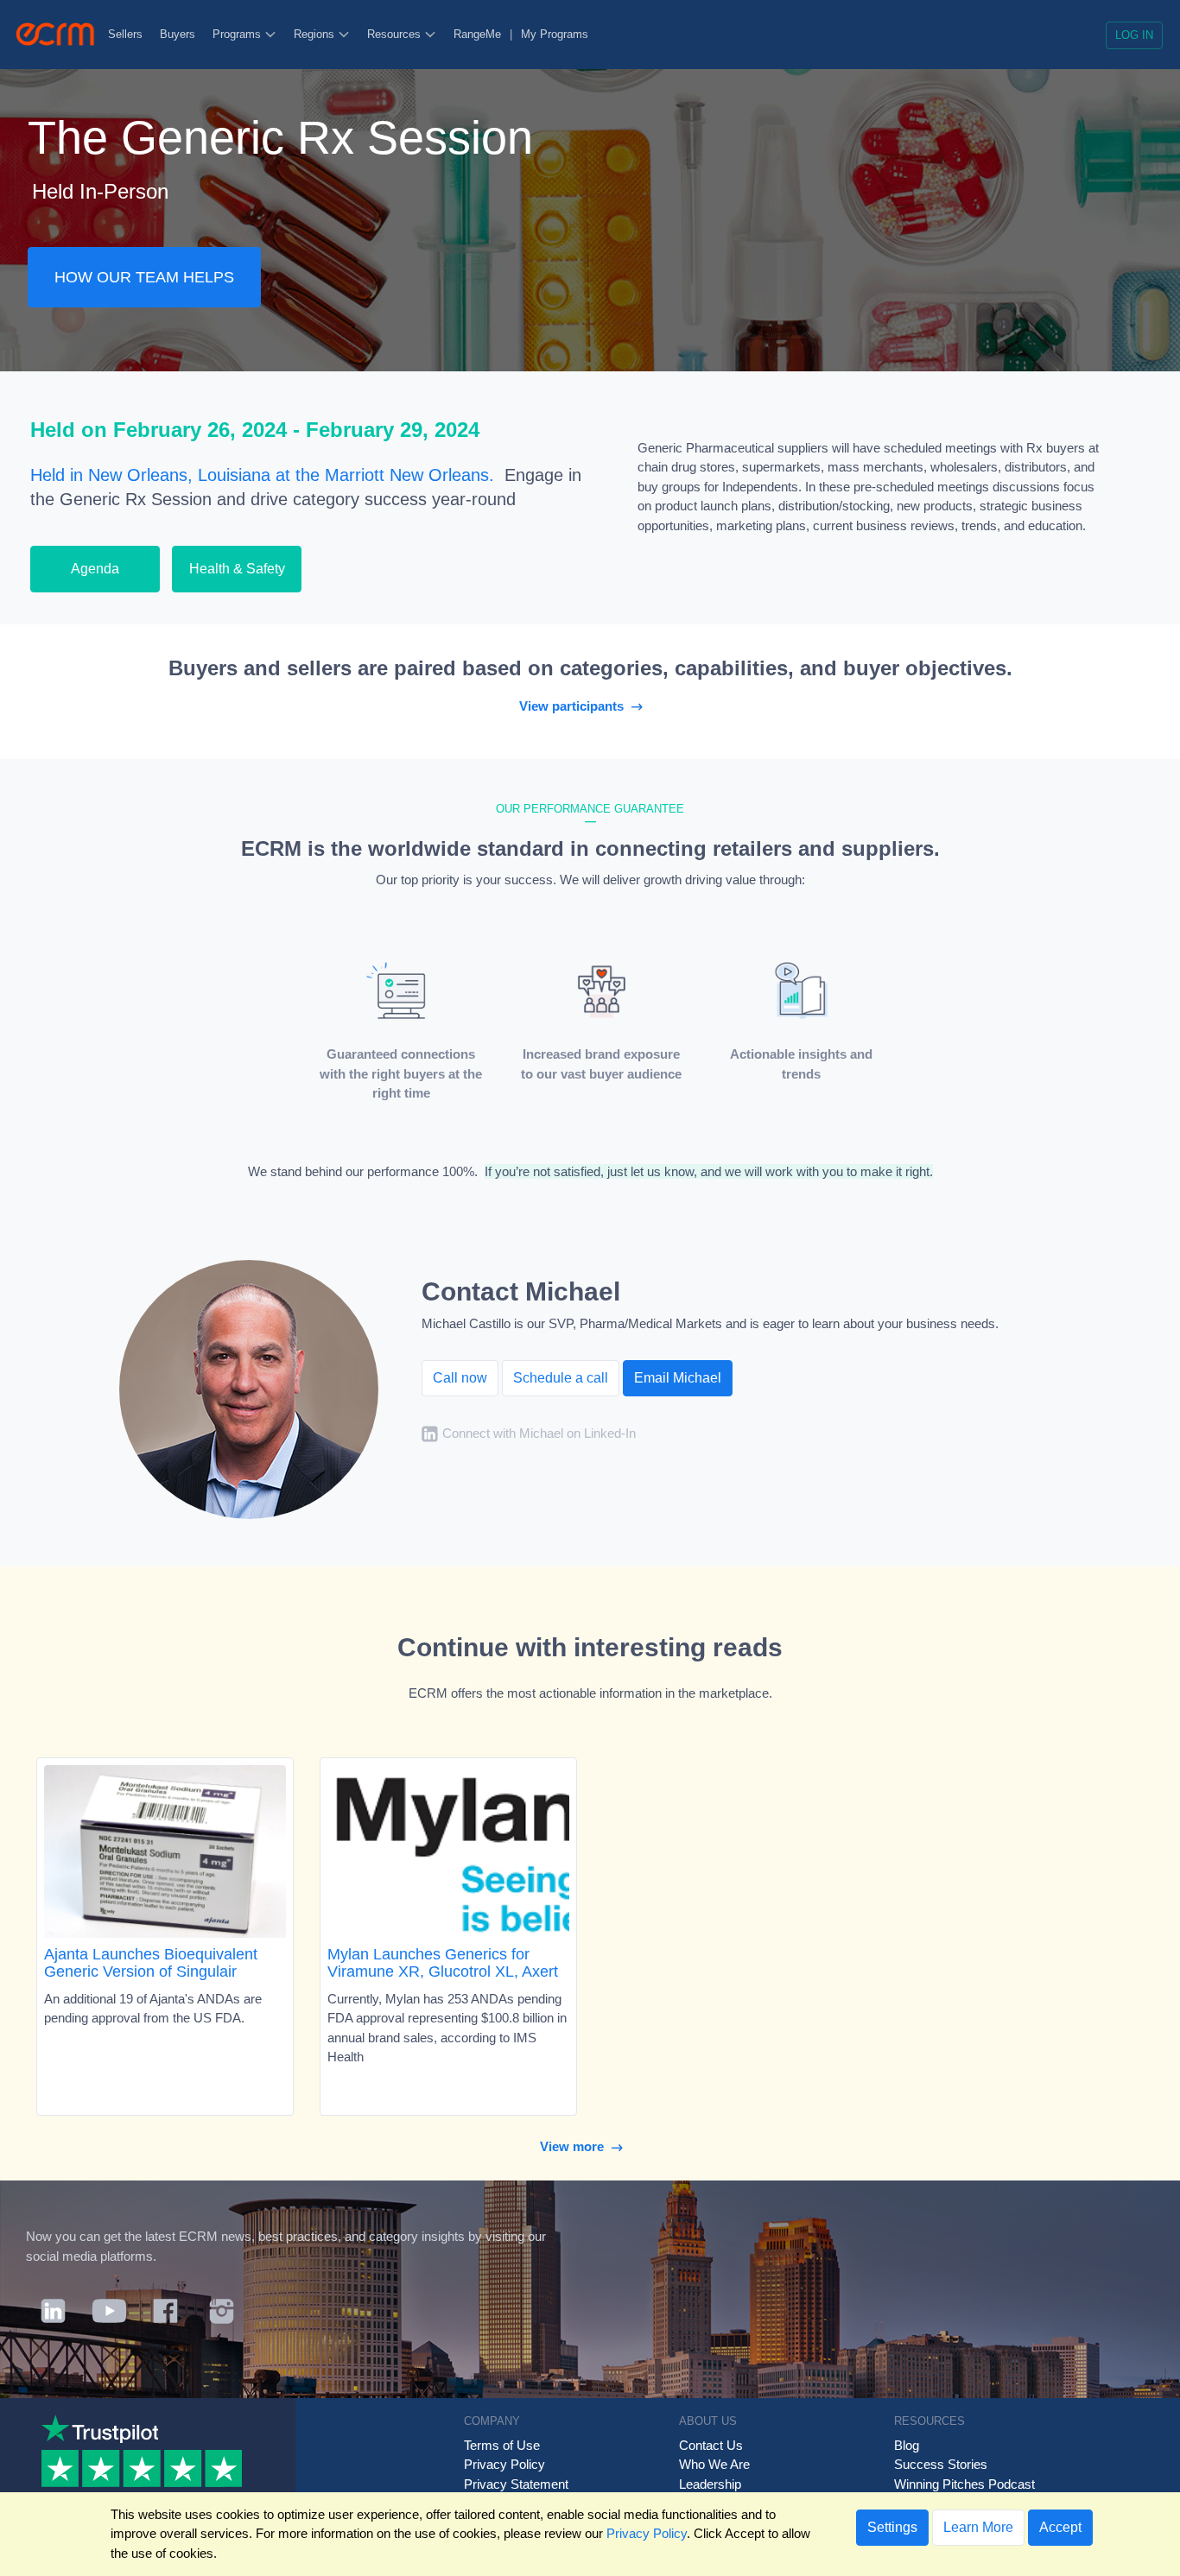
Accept (1060, 2527)
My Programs (555, 34)
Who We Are (714, 2464)
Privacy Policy (504, 2464)
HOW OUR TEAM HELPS (144, 277)
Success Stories (941, 2464)
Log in (1134, 35)
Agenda (95, 569)
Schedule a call (561, 1378)
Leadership (710, 2484)
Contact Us (711, 2445)
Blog (907, 2445)
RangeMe (477, 34)
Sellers (125, 34)
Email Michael (678, 1378)
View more (575, 2146)
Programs (238, 34)
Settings (892, 2527)
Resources (396, 34)
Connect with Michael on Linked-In (539, 1433)
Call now (460, 1378)
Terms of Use (502, 2445)
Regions (316, 34)
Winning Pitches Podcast (964, 2484)
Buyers (178, 34)
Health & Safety (237, 569)
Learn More (978, 2527)
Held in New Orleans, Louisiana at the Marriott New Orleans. (262, 475)
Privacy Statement (516, 2484)
